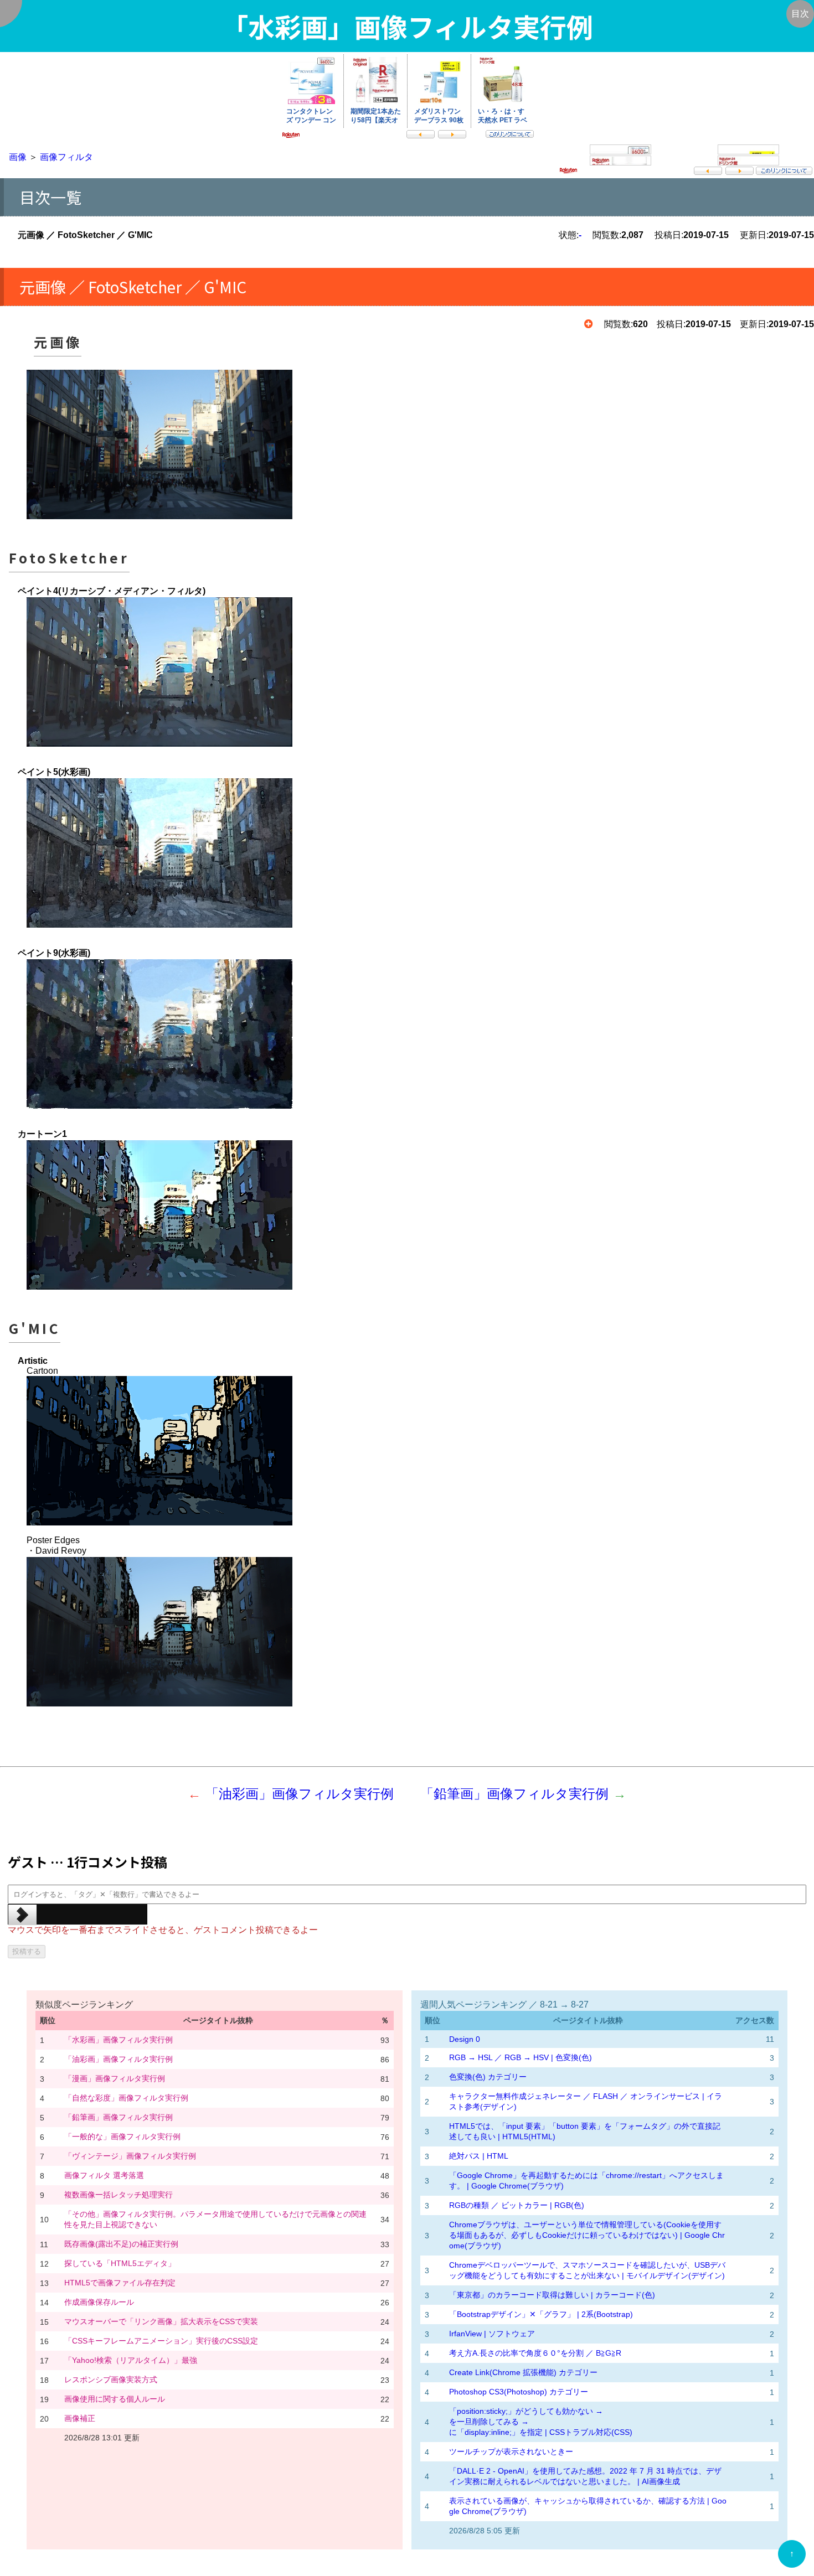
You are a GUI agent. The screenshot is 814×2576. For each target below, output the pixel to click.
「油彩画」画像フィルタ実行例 (300, 1794)
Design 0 (465, 2039)
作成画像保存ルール (99, 2302)
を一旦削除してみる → (489, 2422)
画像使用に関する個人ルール (115, 2399)
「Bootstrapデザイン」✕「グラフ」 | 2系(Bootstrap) (541, 2314)
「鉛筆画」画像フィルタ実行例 (514, 1794)
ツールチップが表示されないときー (511, 2451)
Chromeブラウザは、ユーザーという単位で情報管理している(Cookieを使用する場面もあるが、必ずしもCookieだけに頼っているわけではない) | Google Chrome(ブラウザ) (587, 2235)
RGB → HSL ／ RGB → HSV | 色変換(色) (521, 2057)
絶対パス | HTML (479, 2156)
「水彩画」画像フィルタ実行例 (119, 2040)
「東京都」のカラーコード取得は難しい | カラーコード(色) (552, 2295)
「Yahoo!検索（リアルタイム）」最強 (131, 2360)
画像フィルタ (66, 157)
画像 (18, 157)
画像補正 (80, 2418)
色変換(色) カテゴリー (488, 2077)
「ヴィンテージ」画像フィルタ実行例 (130, 2156)
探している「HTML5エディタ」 (120, 2263)
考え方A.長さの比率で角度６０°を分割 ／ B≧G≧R (535, 2353)
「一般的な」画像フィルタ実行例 (122, 2137)
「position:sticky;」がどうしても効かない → (526, 2411)
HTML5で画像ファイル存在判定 (120, 2283)
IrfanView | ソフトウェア (492, 2334)
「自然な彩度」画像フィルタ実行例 (126, 2098)
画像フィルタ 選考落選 (104, 2175)
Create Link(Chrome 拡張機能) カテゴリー (523, 2372)
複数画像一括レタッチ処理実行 (119, 2195)
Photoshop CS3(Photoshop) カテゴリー (519, 2392)
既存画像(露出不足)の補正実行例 (121, 2244)
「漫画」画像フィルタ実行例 (115, 2078)
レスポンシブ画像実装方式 (111, 2380)
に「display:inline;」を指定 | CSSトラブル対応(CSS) (541, 2432)
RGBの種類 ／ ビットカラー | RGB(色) (517, 2205)
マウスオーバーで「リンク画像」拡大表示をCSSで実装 (161, 2321)
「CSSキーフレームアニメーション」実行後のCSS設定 (161, 2341)
